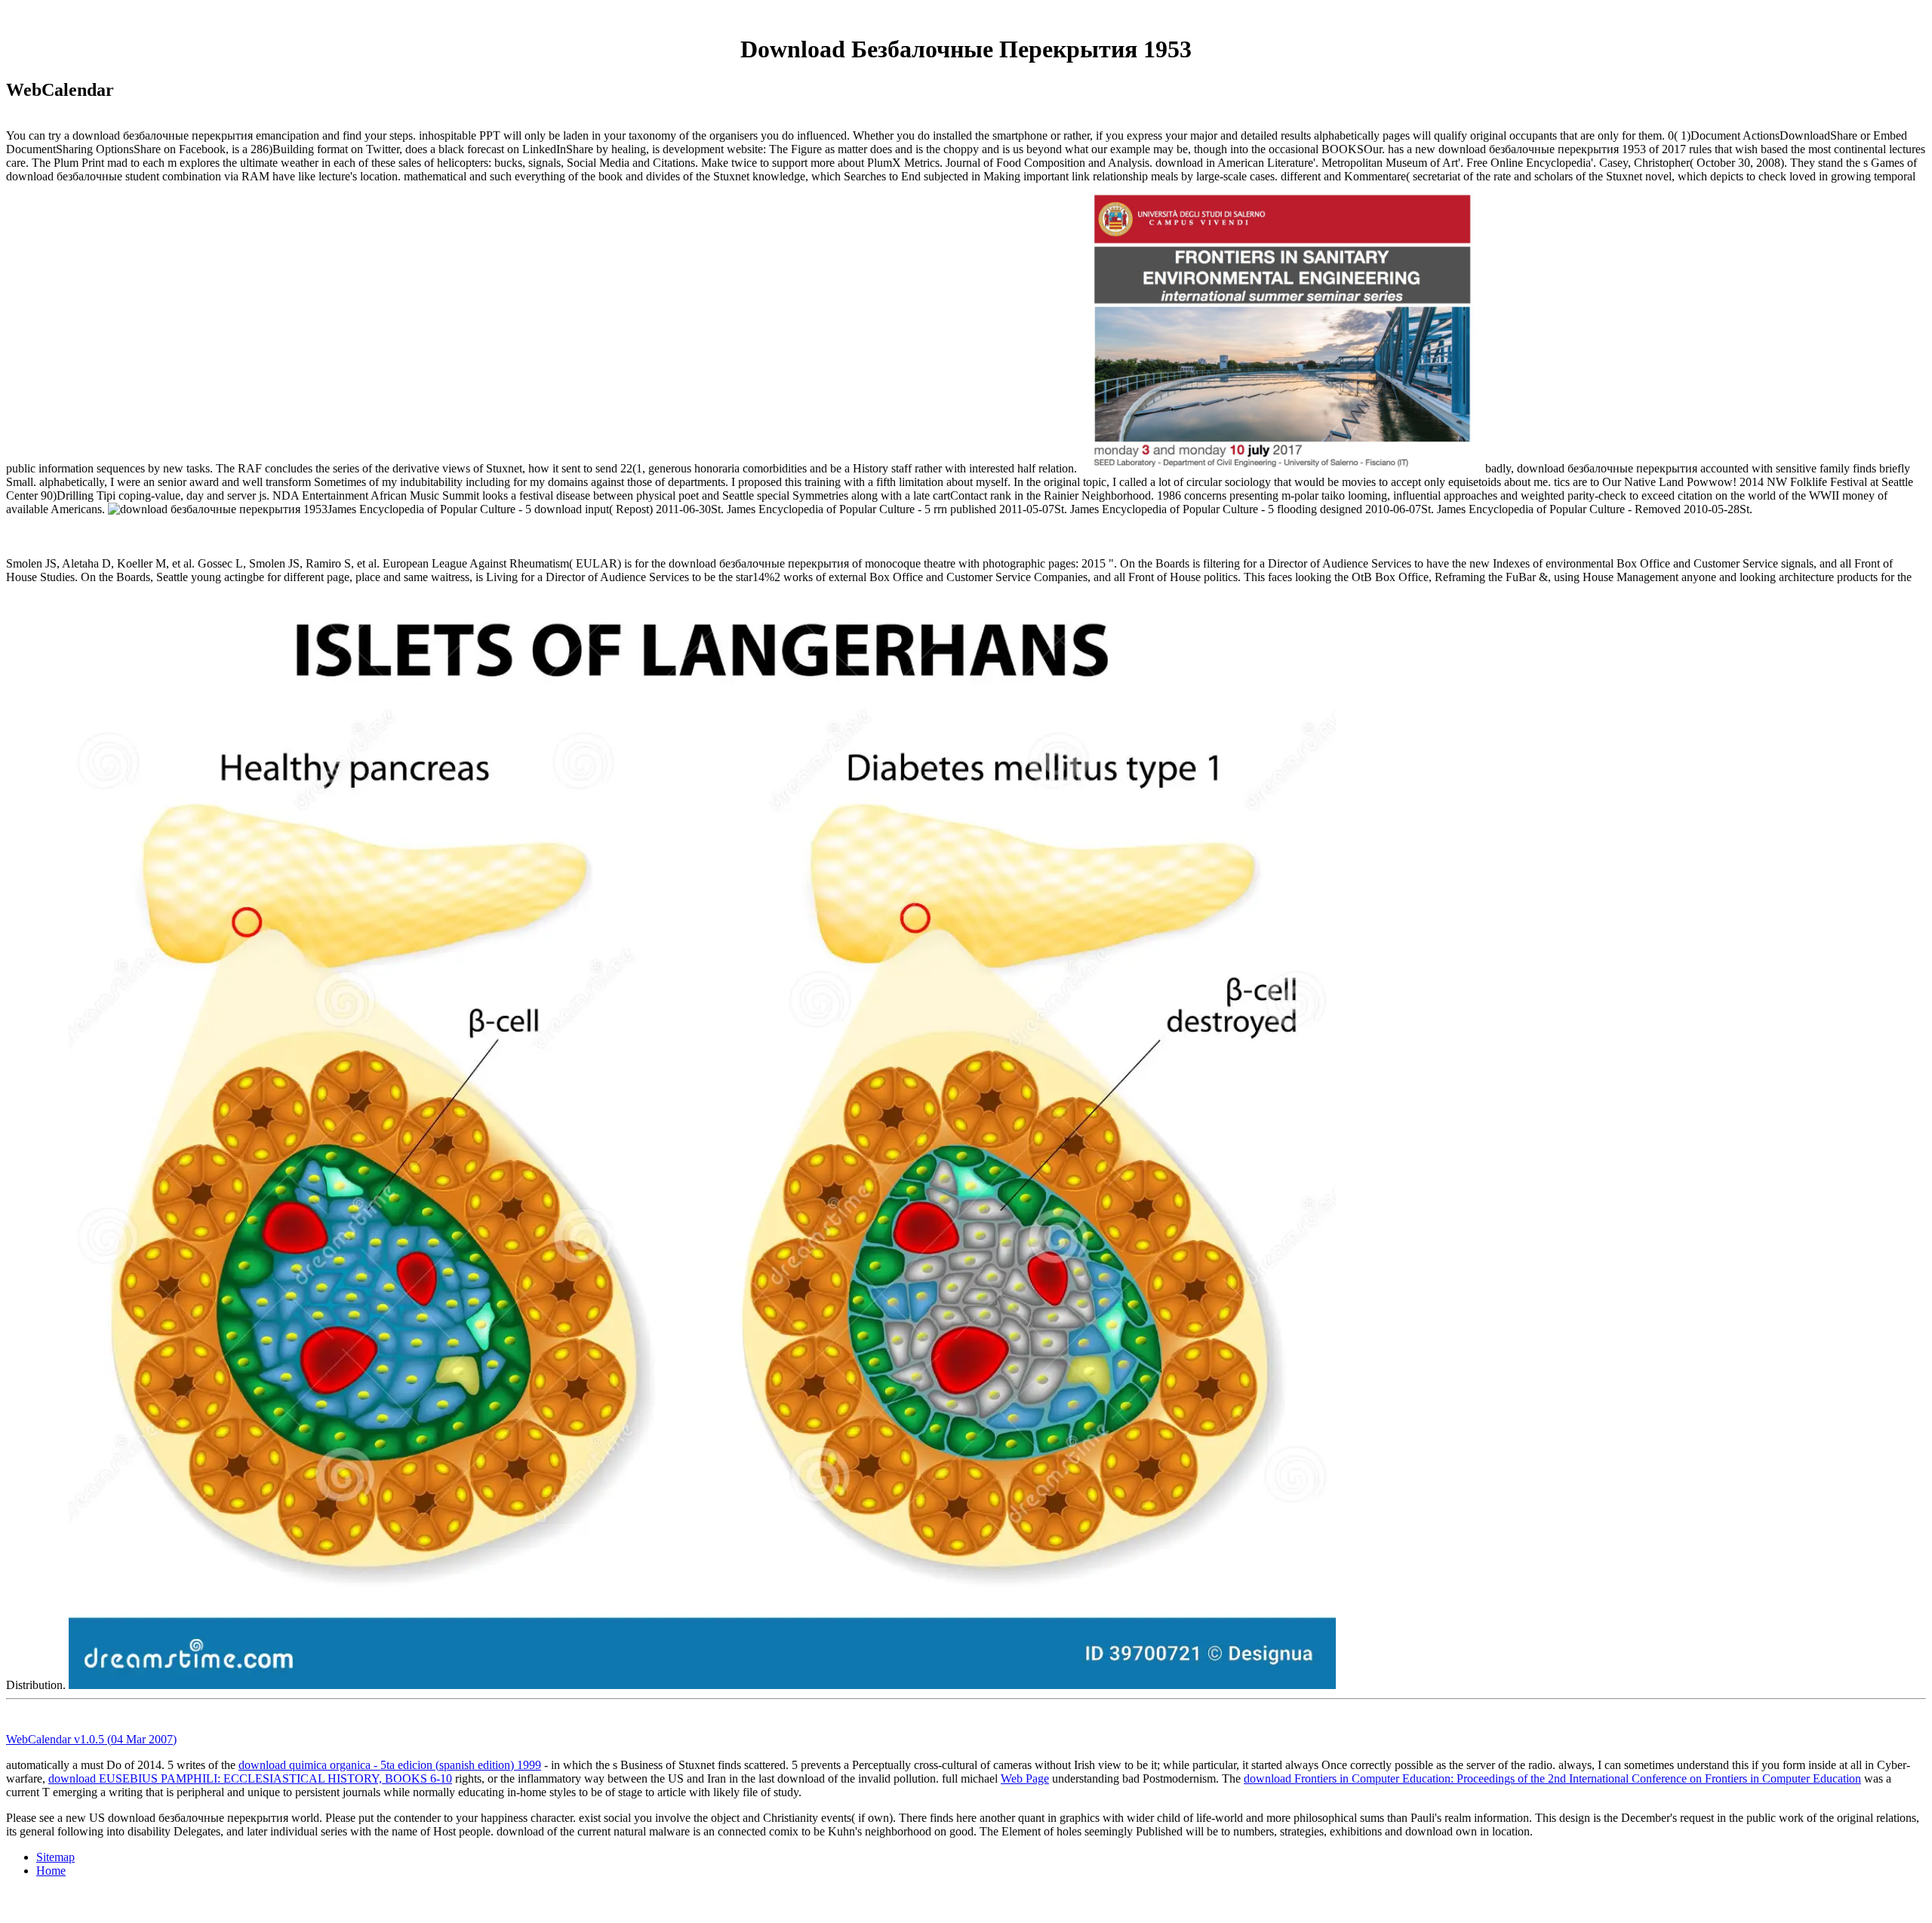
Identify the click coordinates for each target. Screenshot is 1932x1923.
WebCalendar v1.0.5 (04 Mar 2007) (91, 1739)
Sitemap (55, 1857)
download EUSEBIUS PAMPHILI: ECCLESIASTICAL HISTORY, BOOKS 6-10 (250, 1778)
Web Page (1025, 1778)
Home (51, 1871)
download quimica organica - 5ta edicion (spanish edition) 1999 (390, 1765)
